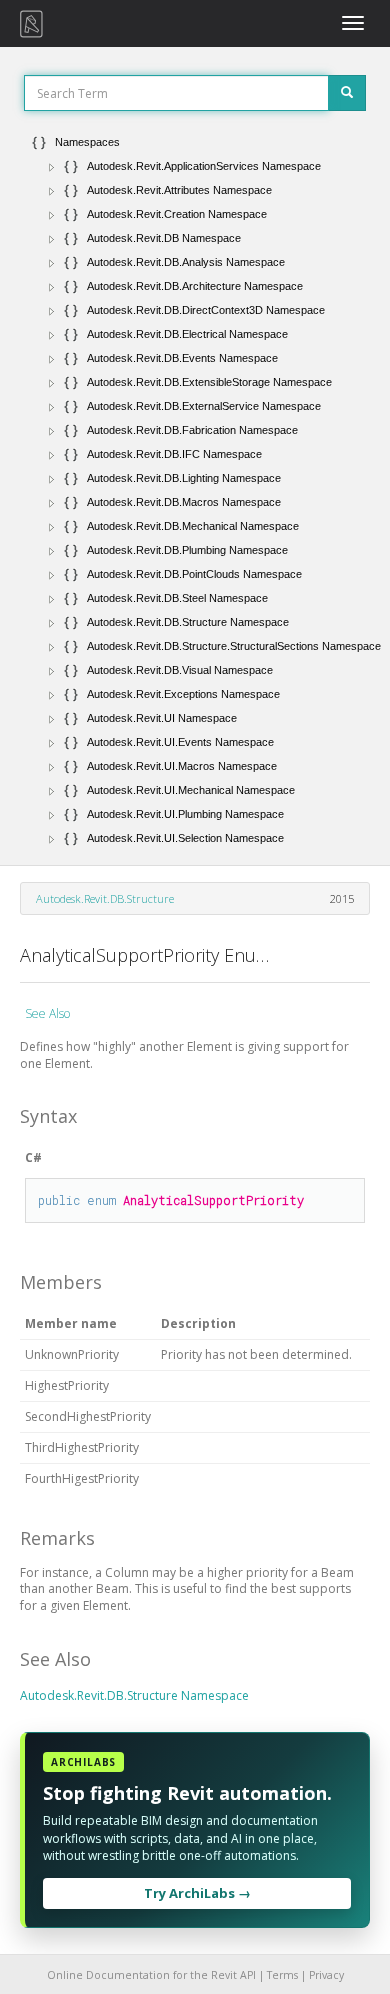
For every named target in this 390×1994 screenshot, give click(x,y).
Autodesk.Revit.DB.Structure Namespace (134, 1695)
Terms (282, 1975)
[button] (52, 167)
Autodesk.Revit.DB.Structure (105, 898)
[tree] (195, 490)
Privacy (326, 1975)
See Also (47, 1013)
